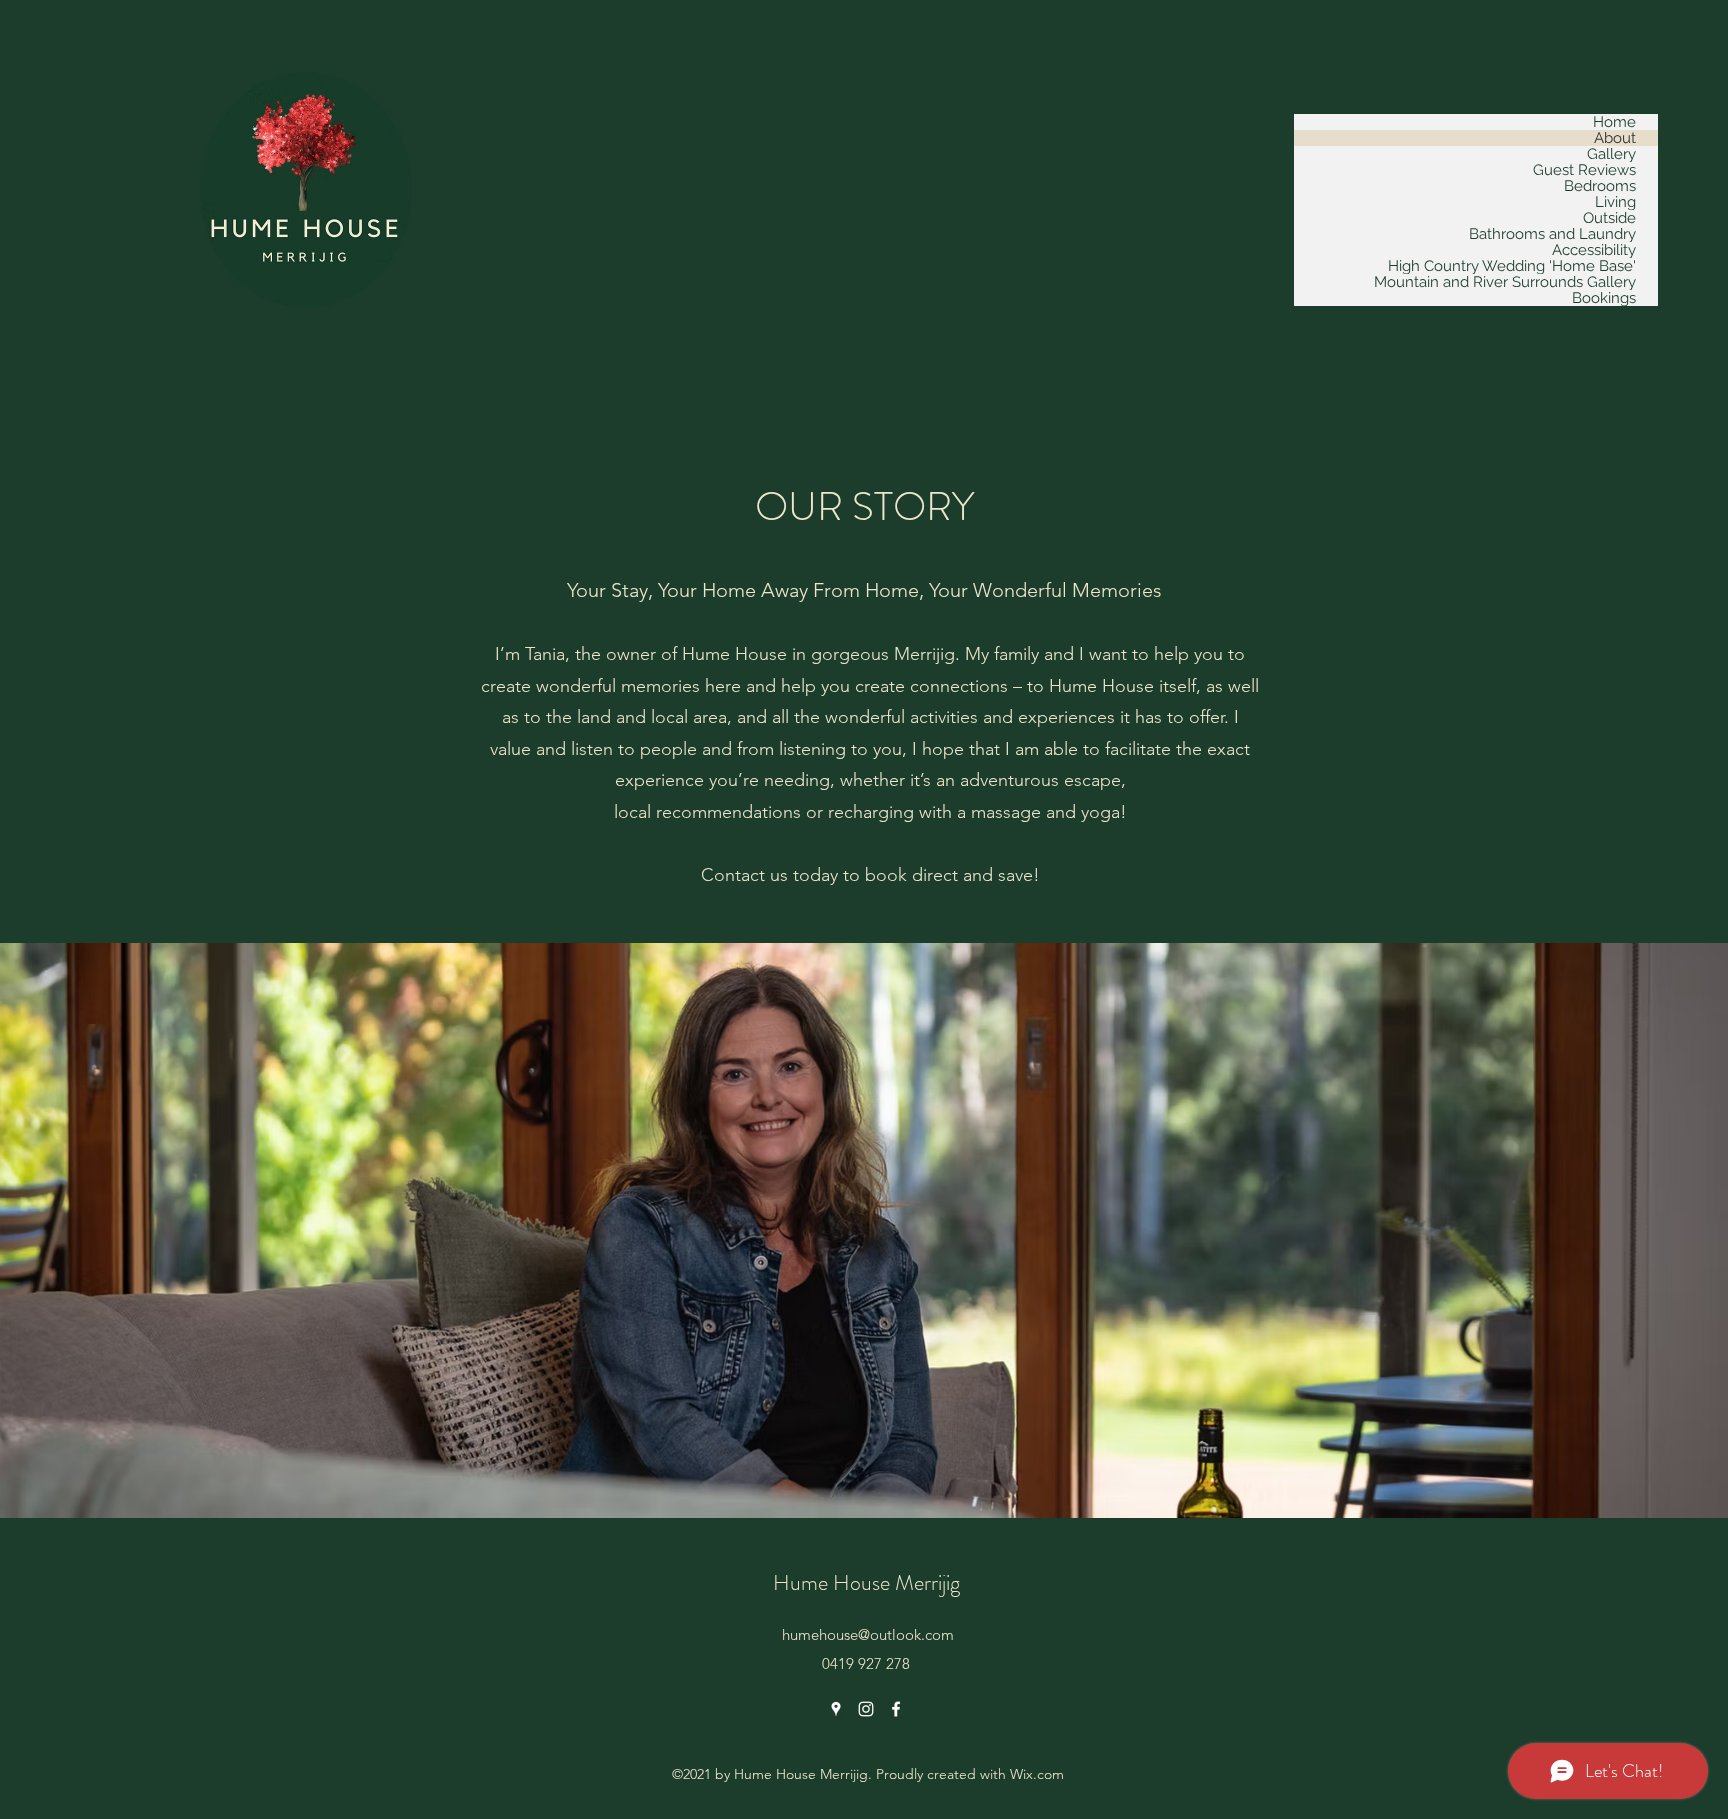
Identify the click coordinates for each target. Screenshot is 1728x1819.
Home (1614, 122)
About (1615, 138)
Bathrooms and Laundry (1552, 234)
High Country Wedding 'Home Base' (1512, 266)
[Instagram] (866, 1709)
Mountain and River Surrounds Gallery (1505, 282)
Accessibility (1594, 250)
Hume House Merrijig (866, 1582)
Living (1615, 202)
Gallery (1611, 154)
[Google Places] (836, 1709)
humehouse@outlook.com (868, 1634)
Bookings (1604, 298)
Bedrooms (1600, 186)
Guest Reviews (1584, 170)
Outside (1609, 218)
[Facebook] (896, 1709)
